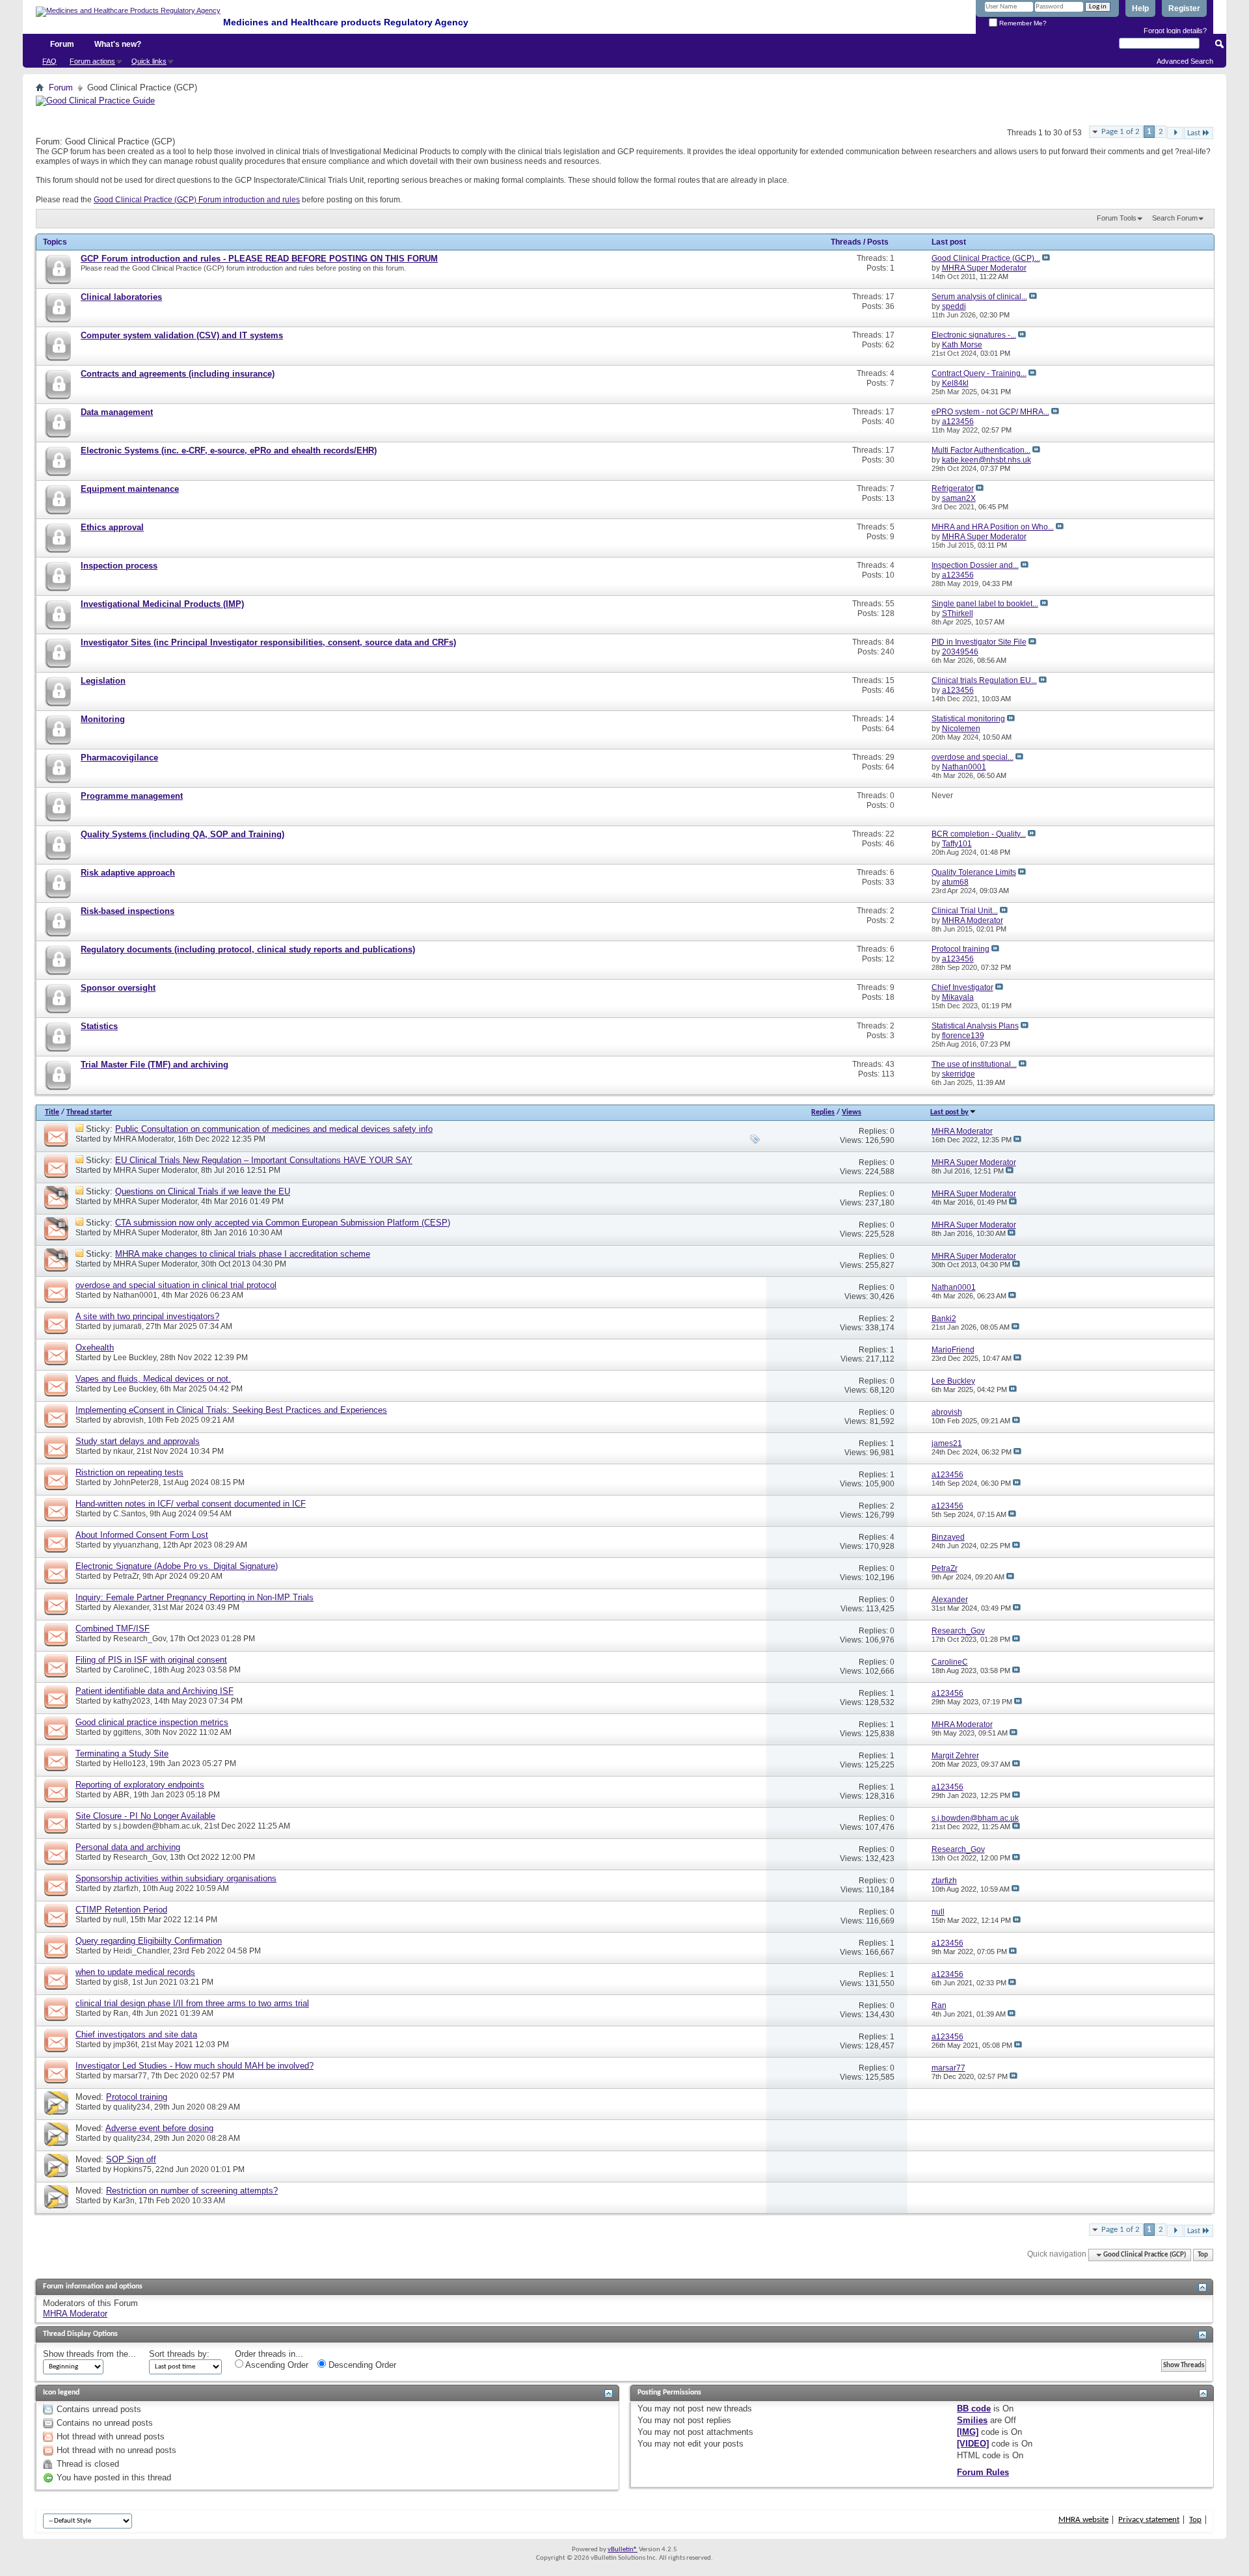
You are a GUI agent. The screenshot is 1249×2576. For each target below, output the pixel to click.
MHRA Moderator (143, 1139)
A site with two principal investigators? (147, 1316)
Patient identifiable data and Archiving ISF (154, 1691)
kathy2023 (132, 1701)
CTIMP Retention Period (121, 1910)
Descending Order (361, 2365)
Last (1194, 133)
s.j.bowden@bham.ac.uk (157, 1826)
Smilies (972, 2420)
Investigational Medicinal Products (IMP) (162, 604)
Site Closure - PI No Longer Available (145, 1816)
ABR (121, 1795)
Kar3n (124, 2201)
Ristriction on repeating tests (129, 1472)
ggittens (127, 1732)
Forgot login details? (1175, 31)
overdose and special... (973, 757)
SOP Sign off (131, 2159)
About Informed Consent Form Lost (142, 1535)
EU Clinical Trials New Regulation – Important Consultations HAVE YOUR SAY (264, 1160)
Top (1203, 2255)
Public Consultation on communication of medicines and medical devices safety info (274, 1129)
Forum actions (92, 61)
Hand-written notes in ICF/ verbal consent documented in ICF (191, 1504)
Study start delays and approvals (138, 1441)
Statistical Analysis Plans (975, 1026)
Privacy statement (1149, 2520)
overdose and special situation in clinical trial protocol (176, 1285)
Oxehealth (95, 1348)
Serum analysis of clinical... (979, 297)
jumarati (128, 1326)
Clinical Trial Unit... (965, 911)
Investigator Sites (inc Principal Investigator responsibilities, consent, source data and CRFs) (268, 642)
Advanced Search (1185, 61)
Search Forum (1175, 218)
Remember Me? (1022, 23)
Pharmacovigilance (119, 758)
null (120, 1920)
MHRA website (1083, 2520)
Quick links (149, 61)
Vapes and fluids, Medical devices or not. (153, 1379)
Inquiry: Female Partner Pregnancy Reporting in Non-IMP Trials (195, 1597)
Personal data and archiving (128, 1847)
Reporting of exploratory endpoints (140, 1785)
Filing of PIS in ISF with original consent (151, 1660)
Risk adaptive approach (128, 873)
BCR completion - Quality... (979, 834)
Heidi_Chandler (141, 1951)
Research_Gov (140, 1639)
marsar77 (130, 2076)
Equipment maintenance (130, 489)
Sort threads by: (179, 2354)
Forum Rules (983, 2472)
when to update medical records (135, 1972)
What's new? (118, 44)
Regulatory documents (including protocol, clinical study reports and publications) (248, 949)
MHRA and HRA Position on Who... (993, 527)
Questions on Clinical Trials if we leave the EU (203, 1191)
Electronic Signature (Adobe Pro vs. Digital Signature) (177, 1566)
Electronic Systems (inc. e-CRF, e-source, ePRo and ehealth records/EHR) (229, 450)
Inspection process (119, 566)
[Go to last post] (1017, 1140)
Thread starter (89, 1112)
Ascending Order (276, 2365)
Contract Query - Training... (979, 373)
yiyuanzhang (136, 1545)
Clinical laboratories (121, 297)
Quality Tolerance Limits (974, 872)
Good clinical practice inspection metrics (152, 1722)
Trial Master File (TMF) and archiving (154, 1065)
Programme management (132, 796)
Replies (823, 1112)
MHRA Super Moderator (155, 1170)
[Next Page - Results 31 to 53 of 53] (1175, 133)
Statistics (99, 1026)
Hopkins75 (132, 2169)
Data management (117, 412)
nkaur (123, 1451)
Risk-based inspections (128, 911)
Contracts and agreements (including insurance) (178, 374)
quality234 (132, 2107)
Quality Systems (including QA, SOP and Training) (182, 834)
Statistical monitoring (968, 719)
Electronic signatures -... (974, 335)
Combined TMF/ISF (113, 1629)
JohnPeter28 (136, 1483)
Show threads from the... (89, 2354)
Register (1184, 8)
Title (52, 1112)
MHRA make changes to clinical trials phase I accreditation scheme (243, 1254)
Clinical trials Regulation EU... (984, 680)
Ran (121, 2013)
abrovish (128, 1420)
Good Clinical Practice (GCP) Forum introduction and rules (197, 200)
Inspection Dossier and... (975, 565)
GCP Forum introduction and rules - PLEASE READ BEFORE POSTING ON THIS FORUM (259, 259)
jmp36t (125, 2045)
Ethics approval (112, 527)
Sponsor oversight (118, 988)
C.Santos (129, 1514)
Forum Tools (1117, 218)
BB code (974, 2408)
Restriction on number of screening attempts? (192, 2191)
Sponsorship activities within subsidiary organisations (176, 1878)
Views (852, 1112)
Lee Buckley (135, 1358)
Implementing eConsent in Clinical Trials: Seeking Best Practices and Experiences (231, 1410)
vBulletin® (623, 2550)
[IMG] (968, 2432)
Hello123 (129, 1764)
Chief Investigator (962, 987)
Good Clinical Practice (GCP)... (986, 258)
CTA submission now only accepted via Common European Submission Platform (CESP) (283, 1223)
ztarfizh (126, 1888)
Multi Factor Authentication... (981, 450)
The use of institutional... (974, 1064)
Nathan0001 (135, 1295)
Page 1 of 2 (1121, 132)
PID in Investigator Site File (979, 642)
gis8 (121, 1982)
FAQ (49, 61)
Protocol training (960, 949)
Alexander (131, 1607)
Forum (62, 44)
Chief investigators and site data (136, 2034)
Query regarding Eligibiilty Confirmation (149, 1941)
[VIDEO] (973, 2444)
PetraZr (126, 1576)
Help (1140, 8)
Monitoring (103, 719)
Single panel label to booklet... (985, 604)
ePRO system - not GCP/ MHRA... (990, 412)
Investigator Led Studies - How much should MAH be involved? (195, 2066)
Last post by (949, 1112)
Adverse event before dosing (159, 2128)
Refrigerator (953, 489)
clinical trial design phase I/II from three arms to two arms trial (192, 2003)
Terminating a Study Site (122, 1753)
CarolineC (131, 1670)
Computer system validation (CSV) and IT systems (182, 335)
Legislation (103, 681)
